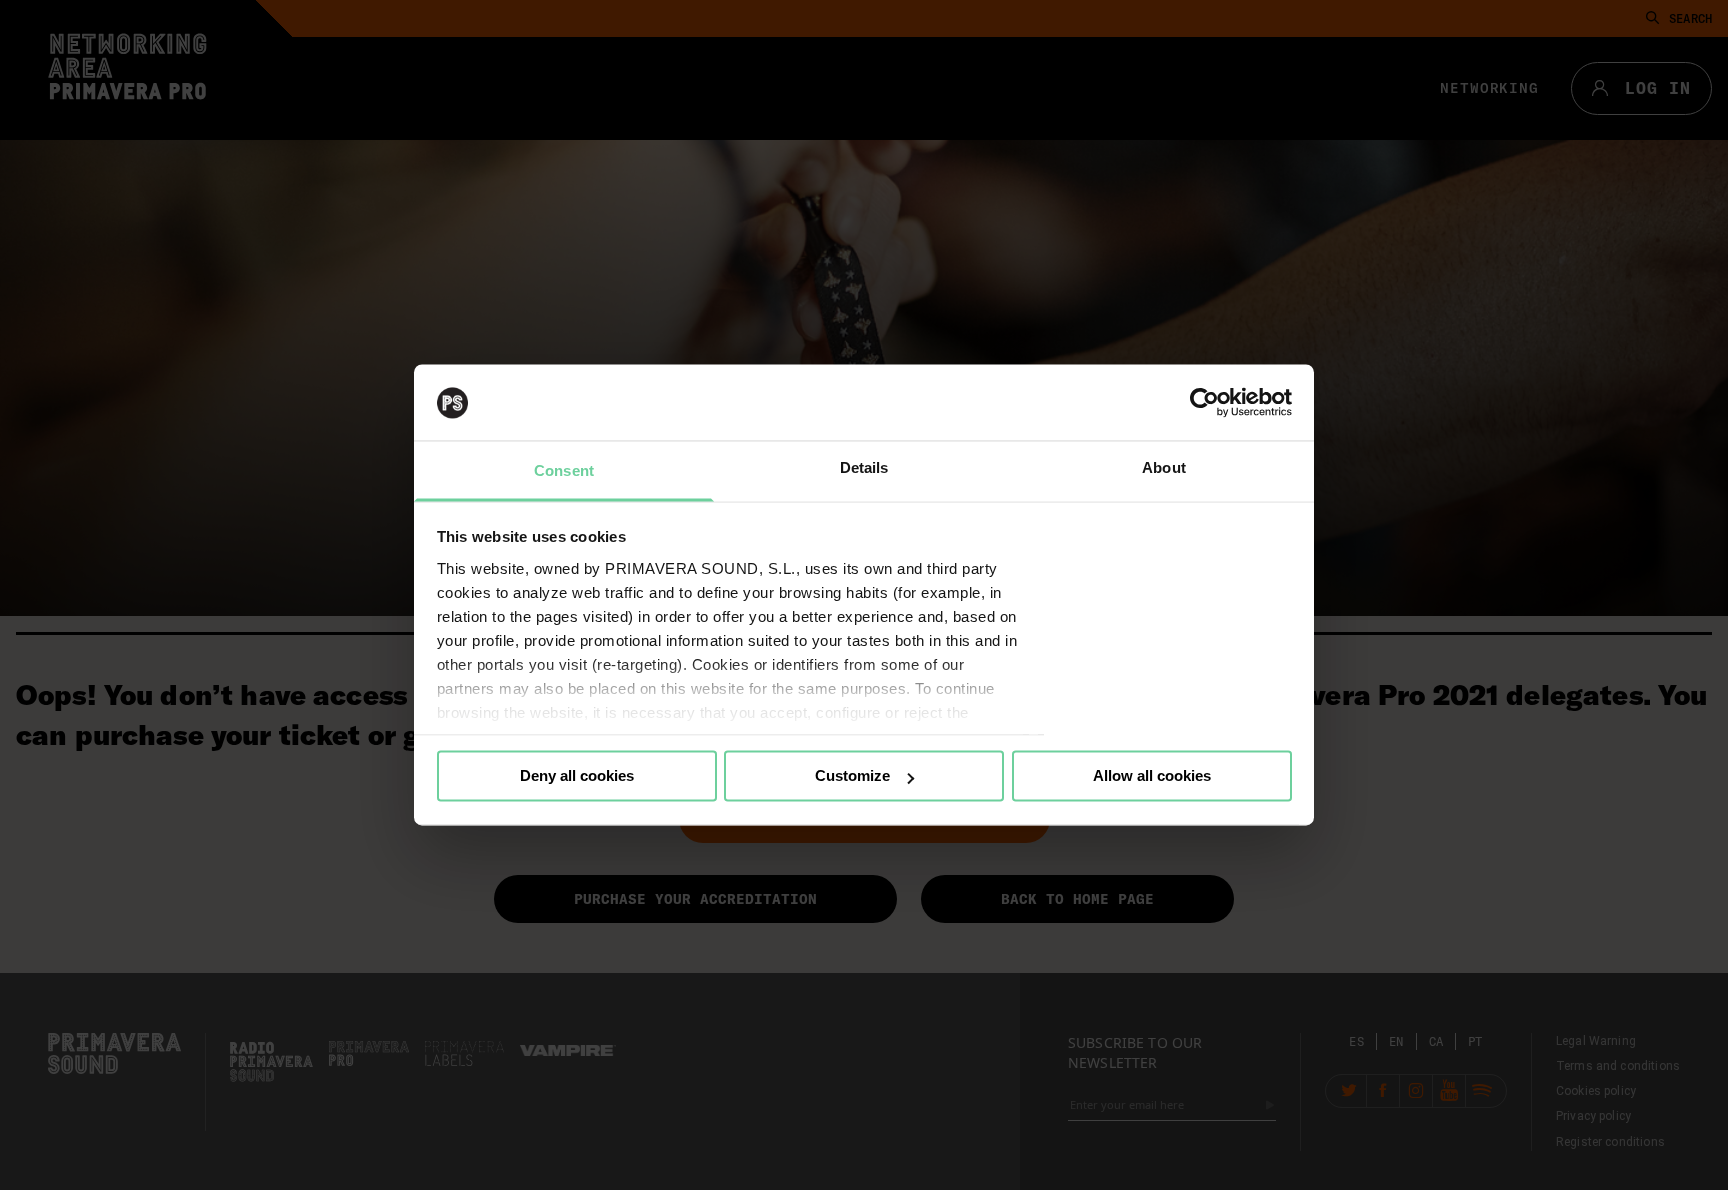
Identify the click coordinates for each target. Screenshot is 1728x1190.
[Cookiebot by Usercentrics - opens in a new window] (1204, 403)
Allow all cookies (1152, 776)
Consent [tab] (564, 471)
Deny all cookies (577, 776)
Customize (852, 776)
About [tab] (1164, 468)
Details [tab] (864, 468)
